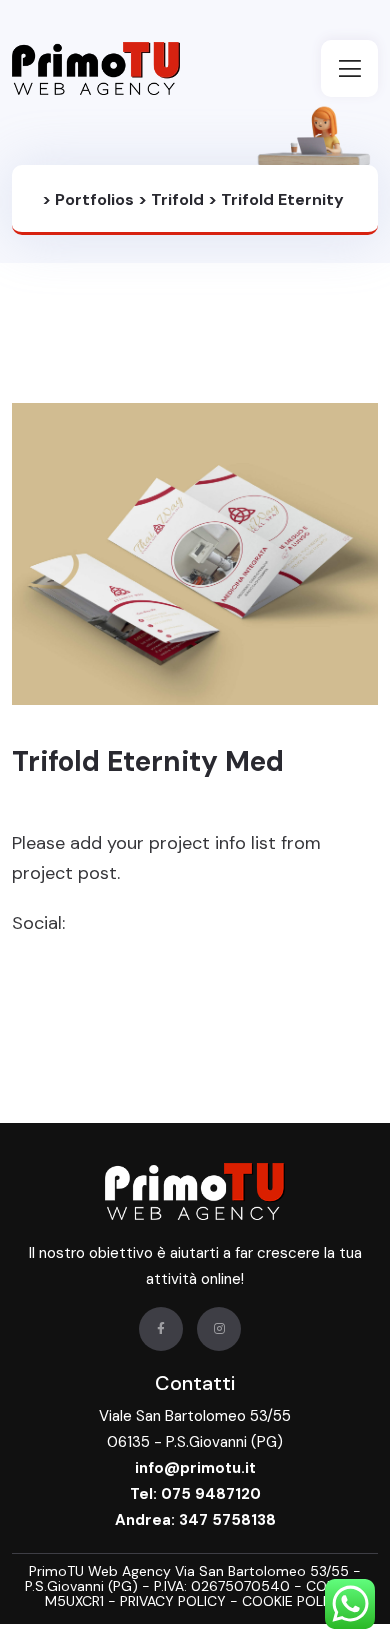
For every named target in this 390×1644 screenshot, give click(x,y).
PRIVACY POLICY (175, 1601)
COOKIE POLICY (293, 1601)
